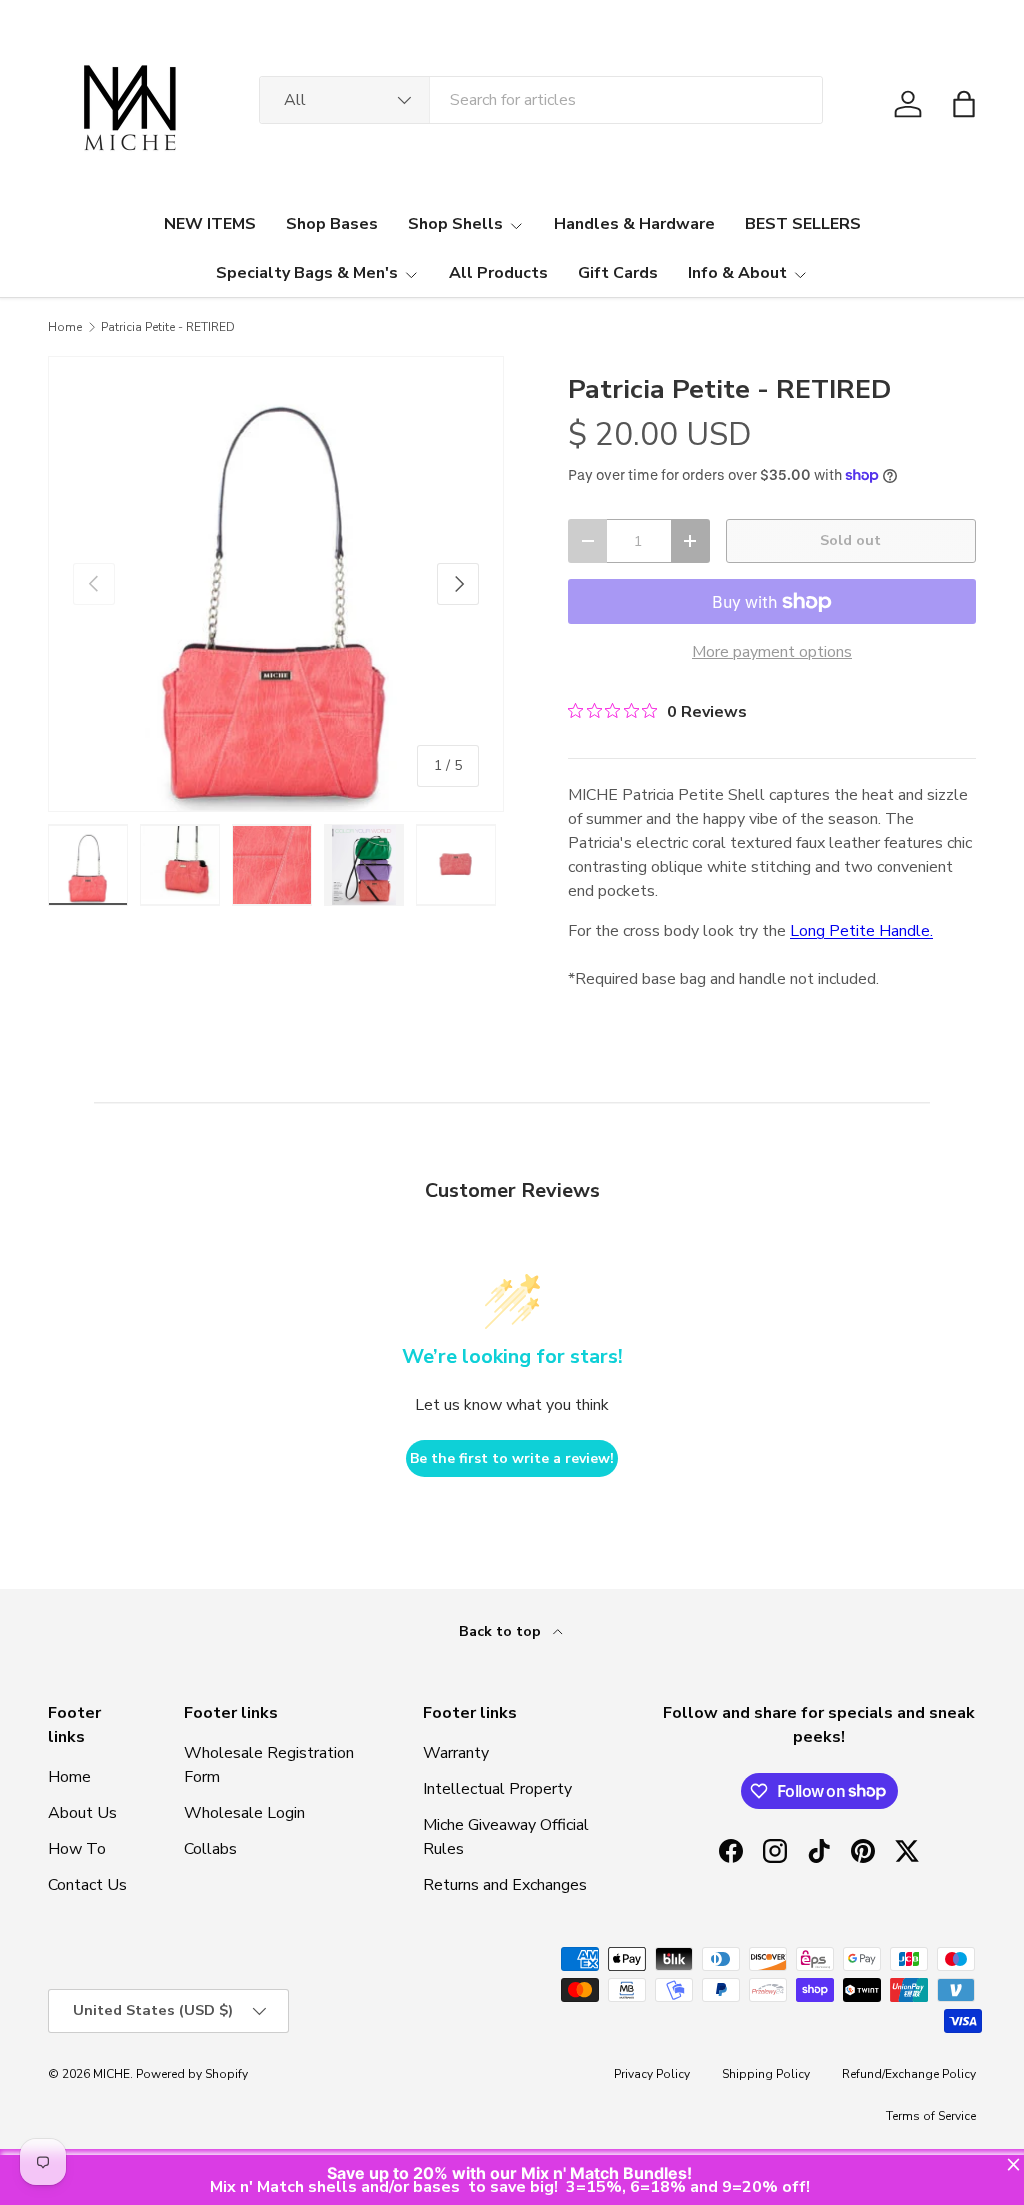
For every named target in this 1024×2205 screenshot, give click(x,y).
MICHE (111, 2074)
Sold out (850, 540)
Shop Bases (332, 224)
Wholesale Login (244, 1813)
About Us (82, 1813)
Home (65, 327)
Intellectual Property (497, 1789)
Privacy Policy (652, 2074)
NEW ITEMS (210, 224)
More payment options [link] (772, 652)
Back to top (502, 1631)
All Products (498, 273)
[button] (964, 104)
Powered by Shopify (192, 2074)
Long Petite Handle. (861, 931)
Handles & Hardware (634, 224)
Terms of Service (931, 2116)
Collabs (210, 1849)
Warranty (456, 1753)
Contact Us (87, 1885)
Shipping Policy (766, 2074)
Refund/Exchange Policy (909, 2074)
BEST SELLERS (803, 224)
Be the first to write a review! (512, 1458)
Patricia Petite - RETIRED (168, 327)
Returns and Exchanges (505, 1885)
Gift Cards (618, 273)
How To (77, 1849)
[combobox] (541, 100)
